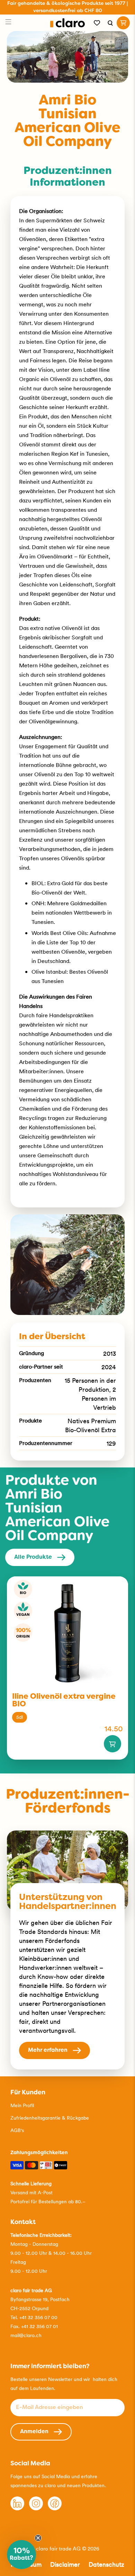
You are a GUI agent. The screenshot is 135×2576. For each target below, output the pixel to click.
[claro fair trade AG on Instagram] (36, 2509)
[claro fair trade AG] (68, 23)
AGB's (17, 2130)
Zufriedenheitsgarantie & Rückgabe (50, 2118)
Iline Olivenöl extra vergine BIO (64, 1701)
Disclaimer (65, 2564)
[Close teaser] (38, 2538)
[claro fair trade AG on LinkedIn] (17, 2509)
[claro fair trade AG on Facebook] (55, 2509)
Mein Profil (22, 2105)
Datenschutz (106, 2564)
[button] (21, 2555)
